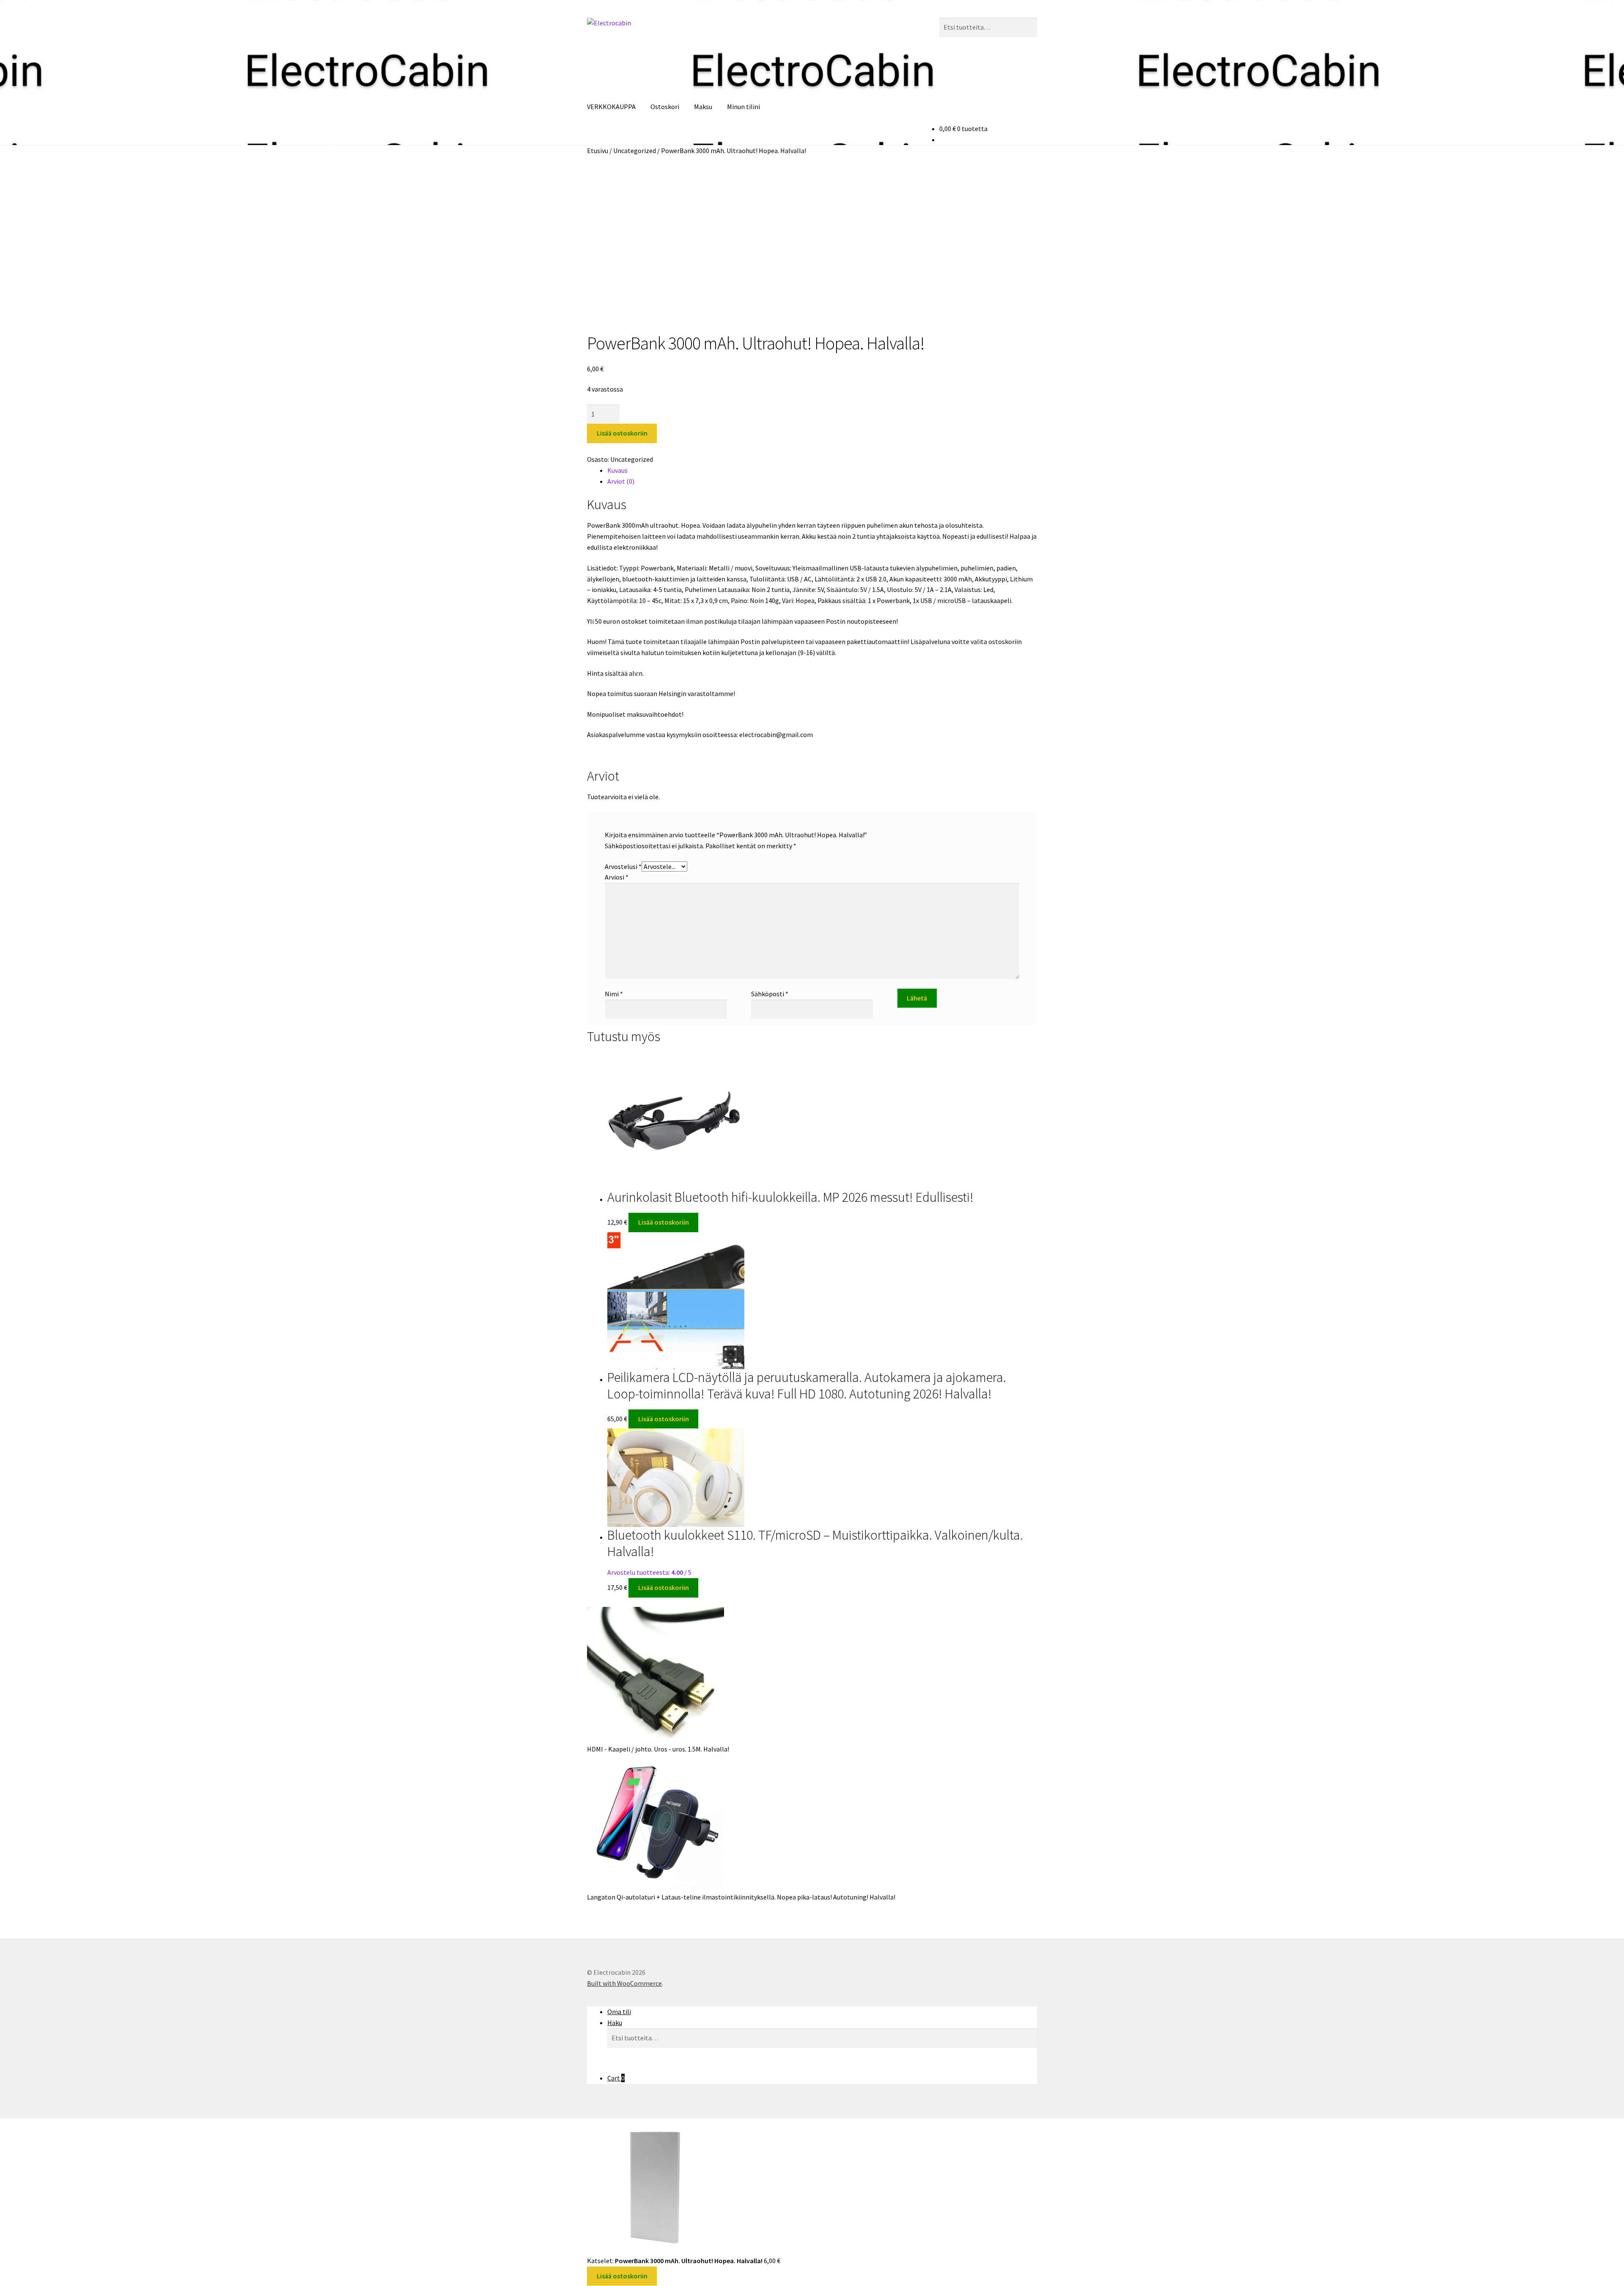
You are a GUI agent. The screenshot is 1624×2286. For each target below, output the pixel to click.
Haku (615, 2023)
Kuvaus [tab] (617, 470)
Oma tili (619, 2012)
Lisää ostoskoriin (622, 433)
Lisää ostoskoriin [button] (664, 1222)
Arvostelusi (623, 866)
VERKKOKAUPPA (611, 107)
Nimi (614, 994)
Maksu (703, 107)
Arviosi (617, 877)
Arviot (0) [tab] (621, 481)
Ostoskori (665, 107)
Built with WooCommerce (624, 1983)
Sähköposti (770, 994)
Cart (616, 2078)
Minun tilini (743, 107)
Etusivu (598, 151)
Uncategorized (635, 151)
